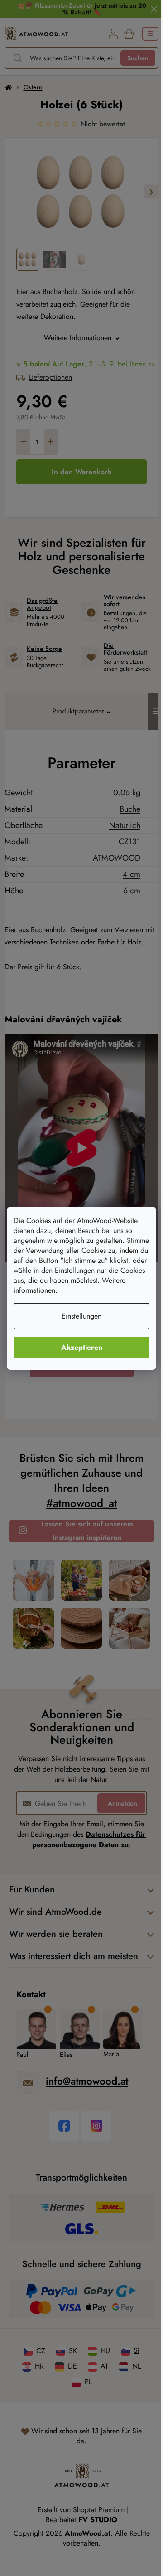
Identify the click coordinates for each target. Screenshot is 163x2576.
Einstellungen (81, 1316)
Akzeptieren (82, 1347)
